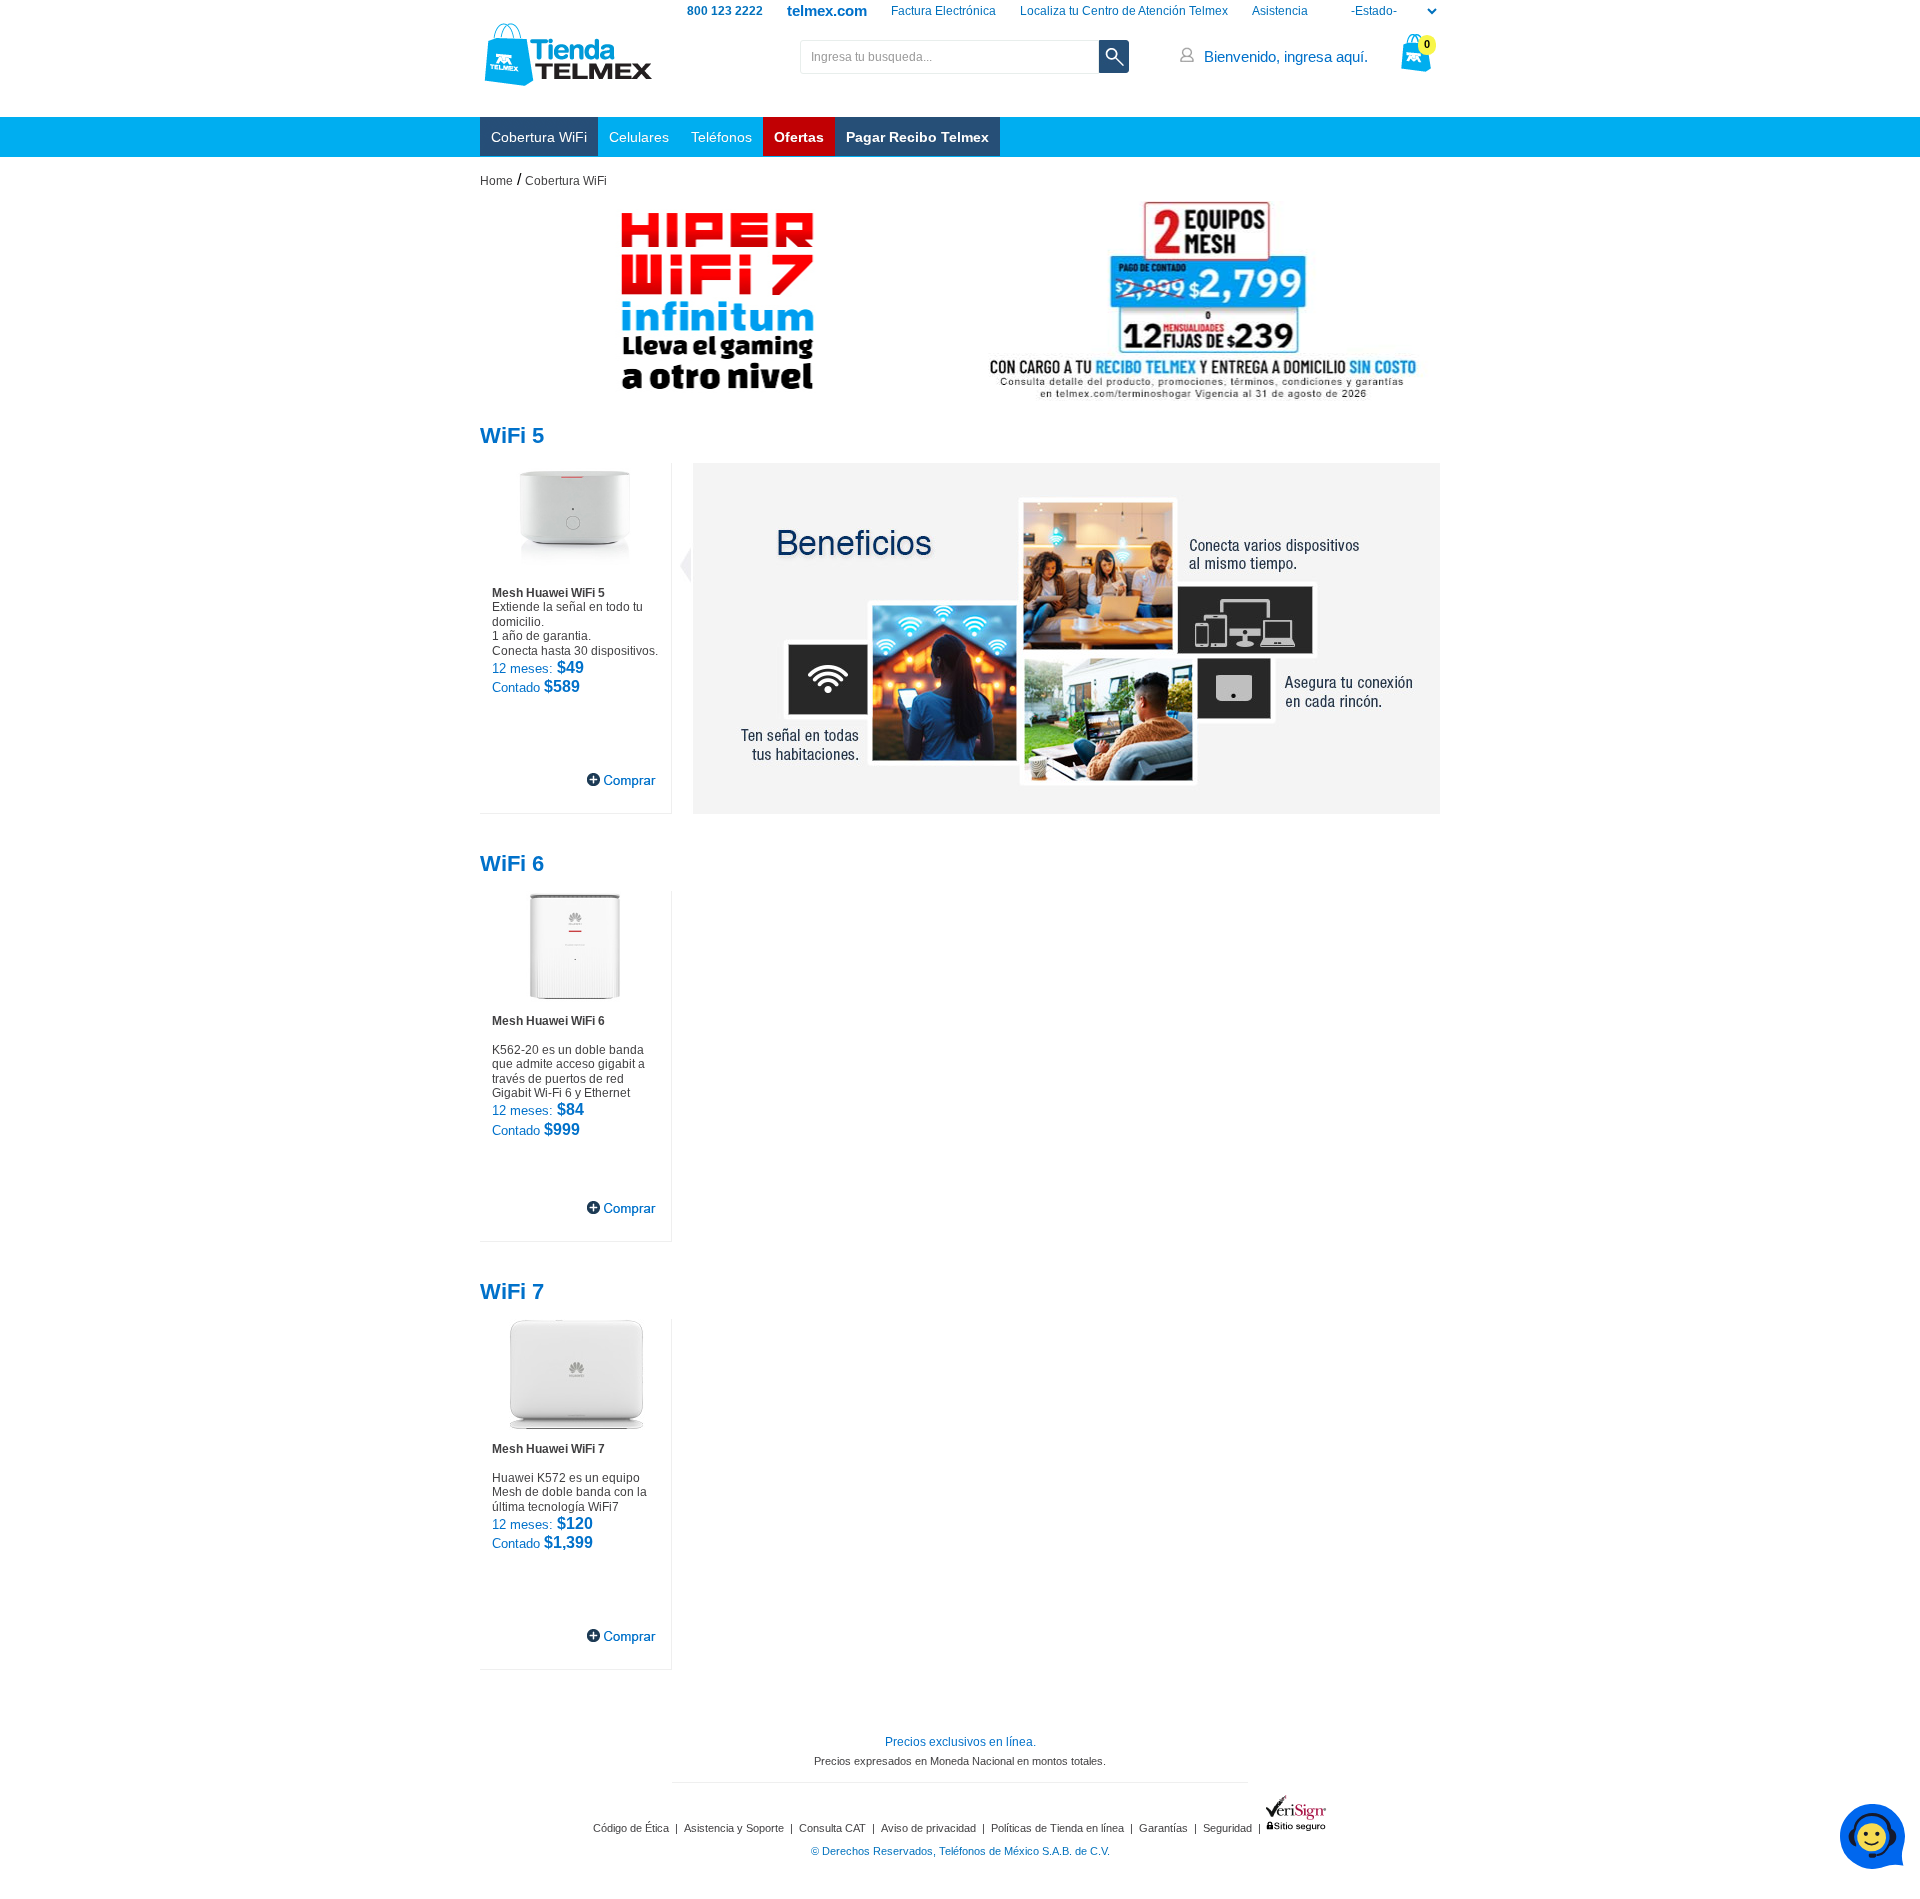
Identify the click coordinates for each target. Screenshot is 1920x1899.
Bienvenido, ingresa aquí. (1286, 56)
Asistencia (1280, 11)
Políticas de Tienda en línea (1057, 1828)
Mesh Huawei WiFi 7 (548, 1449)
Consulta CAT (832, 1828)
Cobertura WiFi (539, 137)
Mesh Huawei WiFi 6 (548, 1021)
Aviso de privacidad (928, 1828)
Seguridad (1227, 1828)
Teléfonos (721, 137)
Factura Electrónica (943, 11)
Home (496, 181)
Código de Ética (631, 1828)
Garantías (1163, 1828)
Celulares (639, 137)
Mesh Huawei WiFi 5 (548, 593)
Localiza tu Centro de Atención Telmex (1124, 11)
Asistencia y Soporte (734, 1828)
